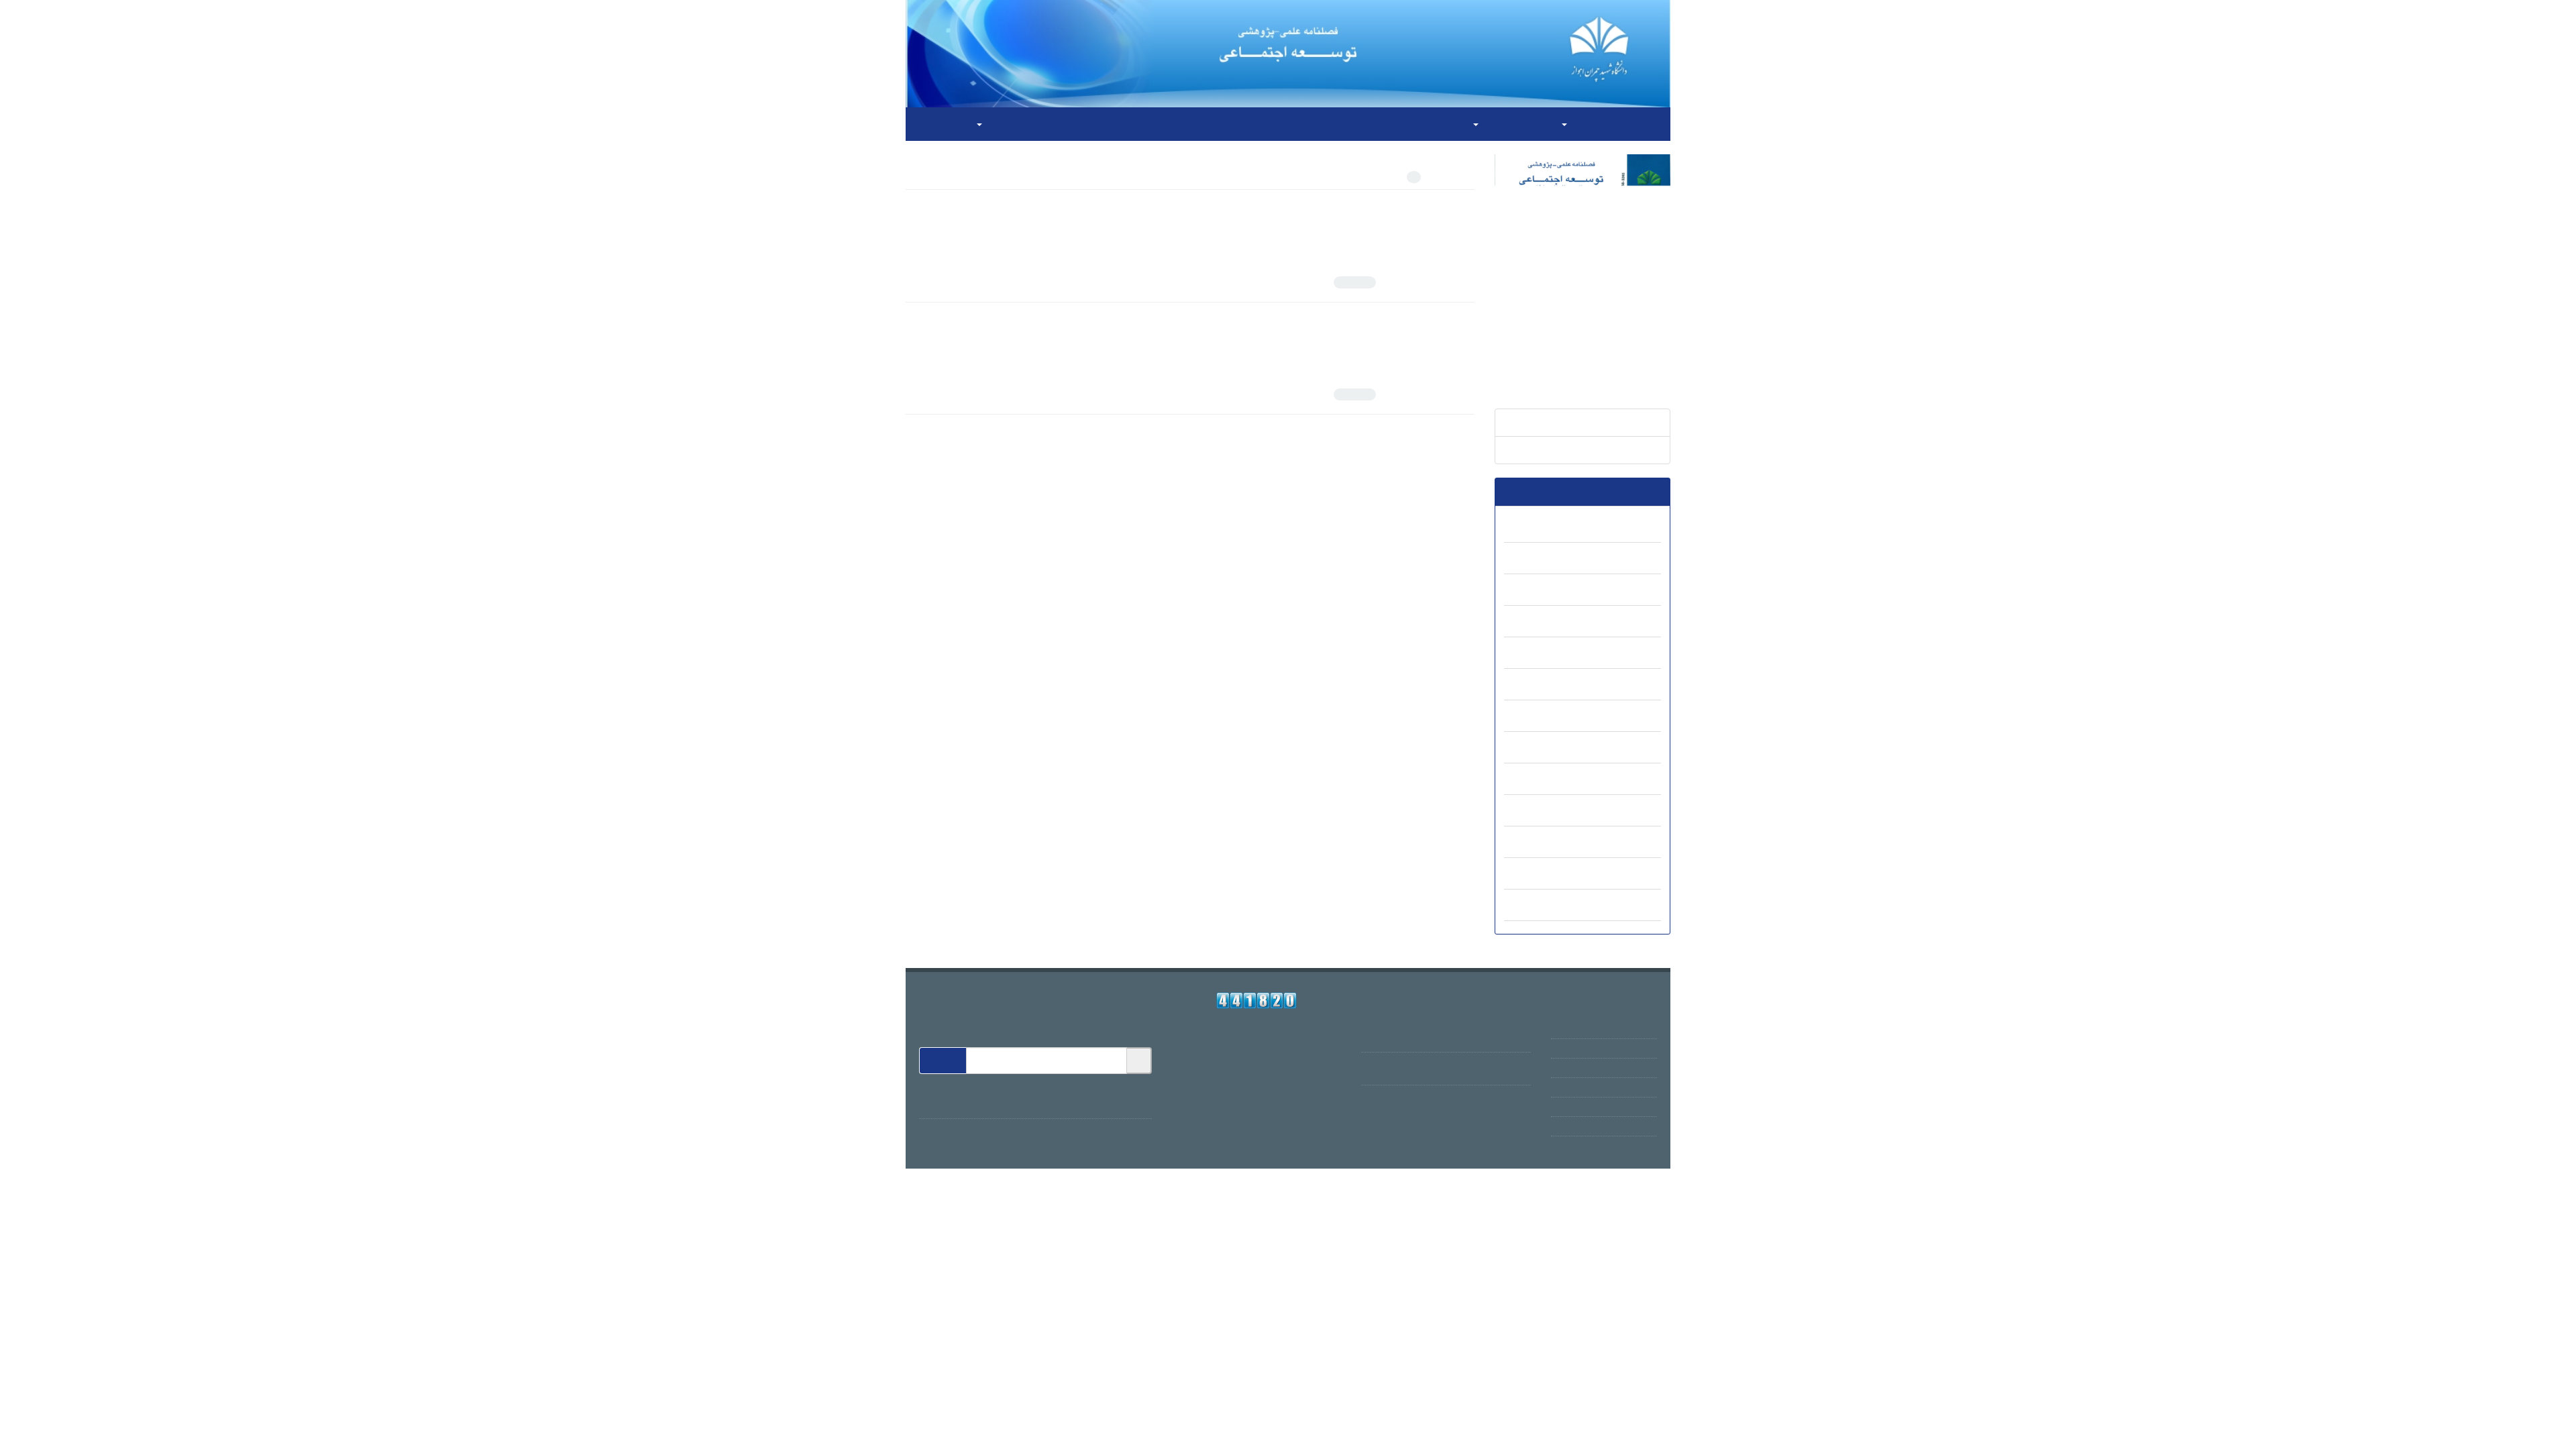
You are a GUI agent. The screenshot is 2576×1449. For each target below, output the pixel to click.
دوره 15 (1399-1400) (1602, 686)
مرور (1580, 124)
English (936, 124)
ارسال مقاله (1215, 124)
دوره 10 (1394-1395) (1602, 843)
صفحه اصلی (1636, 124)
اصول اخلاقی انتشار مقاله (1402, 124)
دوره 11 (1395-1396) (1602, 812)
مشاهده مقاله (1452, 282)
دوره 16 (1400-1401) (1602, 654)
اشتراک (943, 1061)
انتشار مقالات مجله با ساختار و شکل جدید (1448, 1029)
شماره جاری (1635, 450)
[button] (2238, 1435)
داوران (1158, 124)
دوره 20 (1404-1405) (1602, 528)
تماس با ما (1105, 124)
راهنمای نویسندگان (1295, 124)
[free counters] (1257, 1001)
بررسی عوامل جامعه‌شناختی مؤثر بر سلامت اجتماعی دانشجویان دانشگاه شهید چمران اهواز (1282, 323)
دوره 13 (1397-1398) (1602, 749)
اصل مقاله (1376, 282)
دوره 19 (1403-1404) (1602, 559)
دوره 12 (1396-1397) (1602, 780)
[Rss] (1052, 1102)
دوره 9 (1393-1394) (1605, 875)
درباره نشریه (1632, 1049)
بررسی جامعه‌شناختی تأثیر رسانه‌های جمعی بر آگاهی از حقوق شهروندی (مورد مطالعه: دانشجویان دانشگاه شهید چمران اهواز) (1210, 210)
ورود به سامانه (1014, 124)
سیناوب (1415, 1159)
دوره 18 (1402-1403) (1602, 591)
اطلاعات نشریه (1511, 124)
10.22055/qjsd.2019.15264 (1402, 359)
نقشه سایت (1634, 1126)
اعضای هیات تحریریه (1617, 1068)
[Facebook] (1137, 1102)
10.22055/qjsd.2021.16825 (1402, 247)
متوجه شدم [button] (46, 1433)
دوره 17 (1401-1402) (1602, 623)
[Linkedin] (1078, 1102)
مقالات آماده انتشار (1622, 423)
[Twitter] (1108, 1102)
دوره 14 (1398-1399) (1602, 717)
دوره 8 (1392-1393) (1605, 906)
